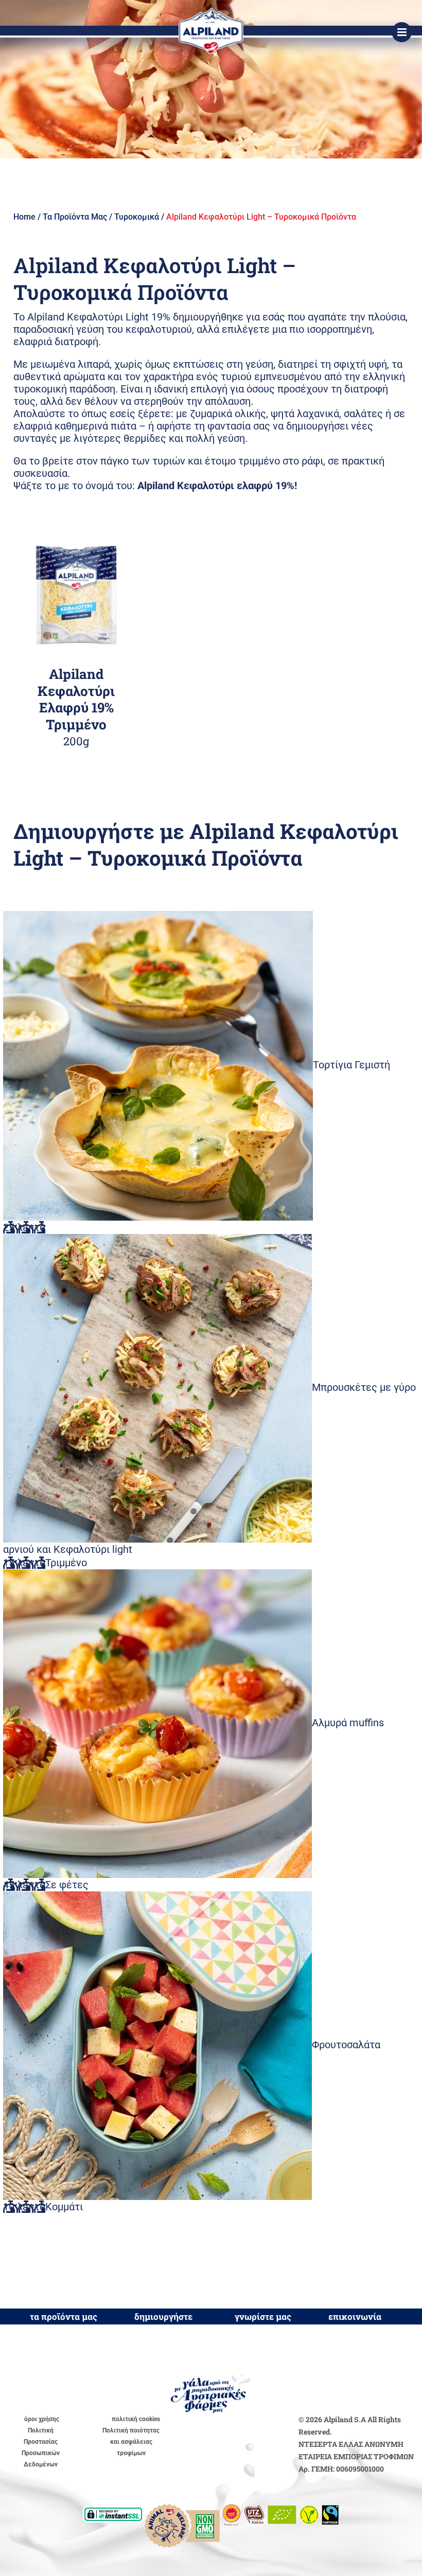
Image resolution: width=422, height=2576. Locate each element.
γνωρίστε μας (263, 2316)
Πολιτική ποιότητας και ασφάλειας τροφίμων (131, 2442)
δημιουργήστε (163, 2316)
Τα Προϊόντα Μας (75, 217)
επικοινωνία (355, 2316)
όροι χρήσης (42, 2419)
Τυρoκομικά (137, 217)
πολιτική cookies (136, 2419)
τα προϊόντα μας (64, 2316)
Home (24, 217)
